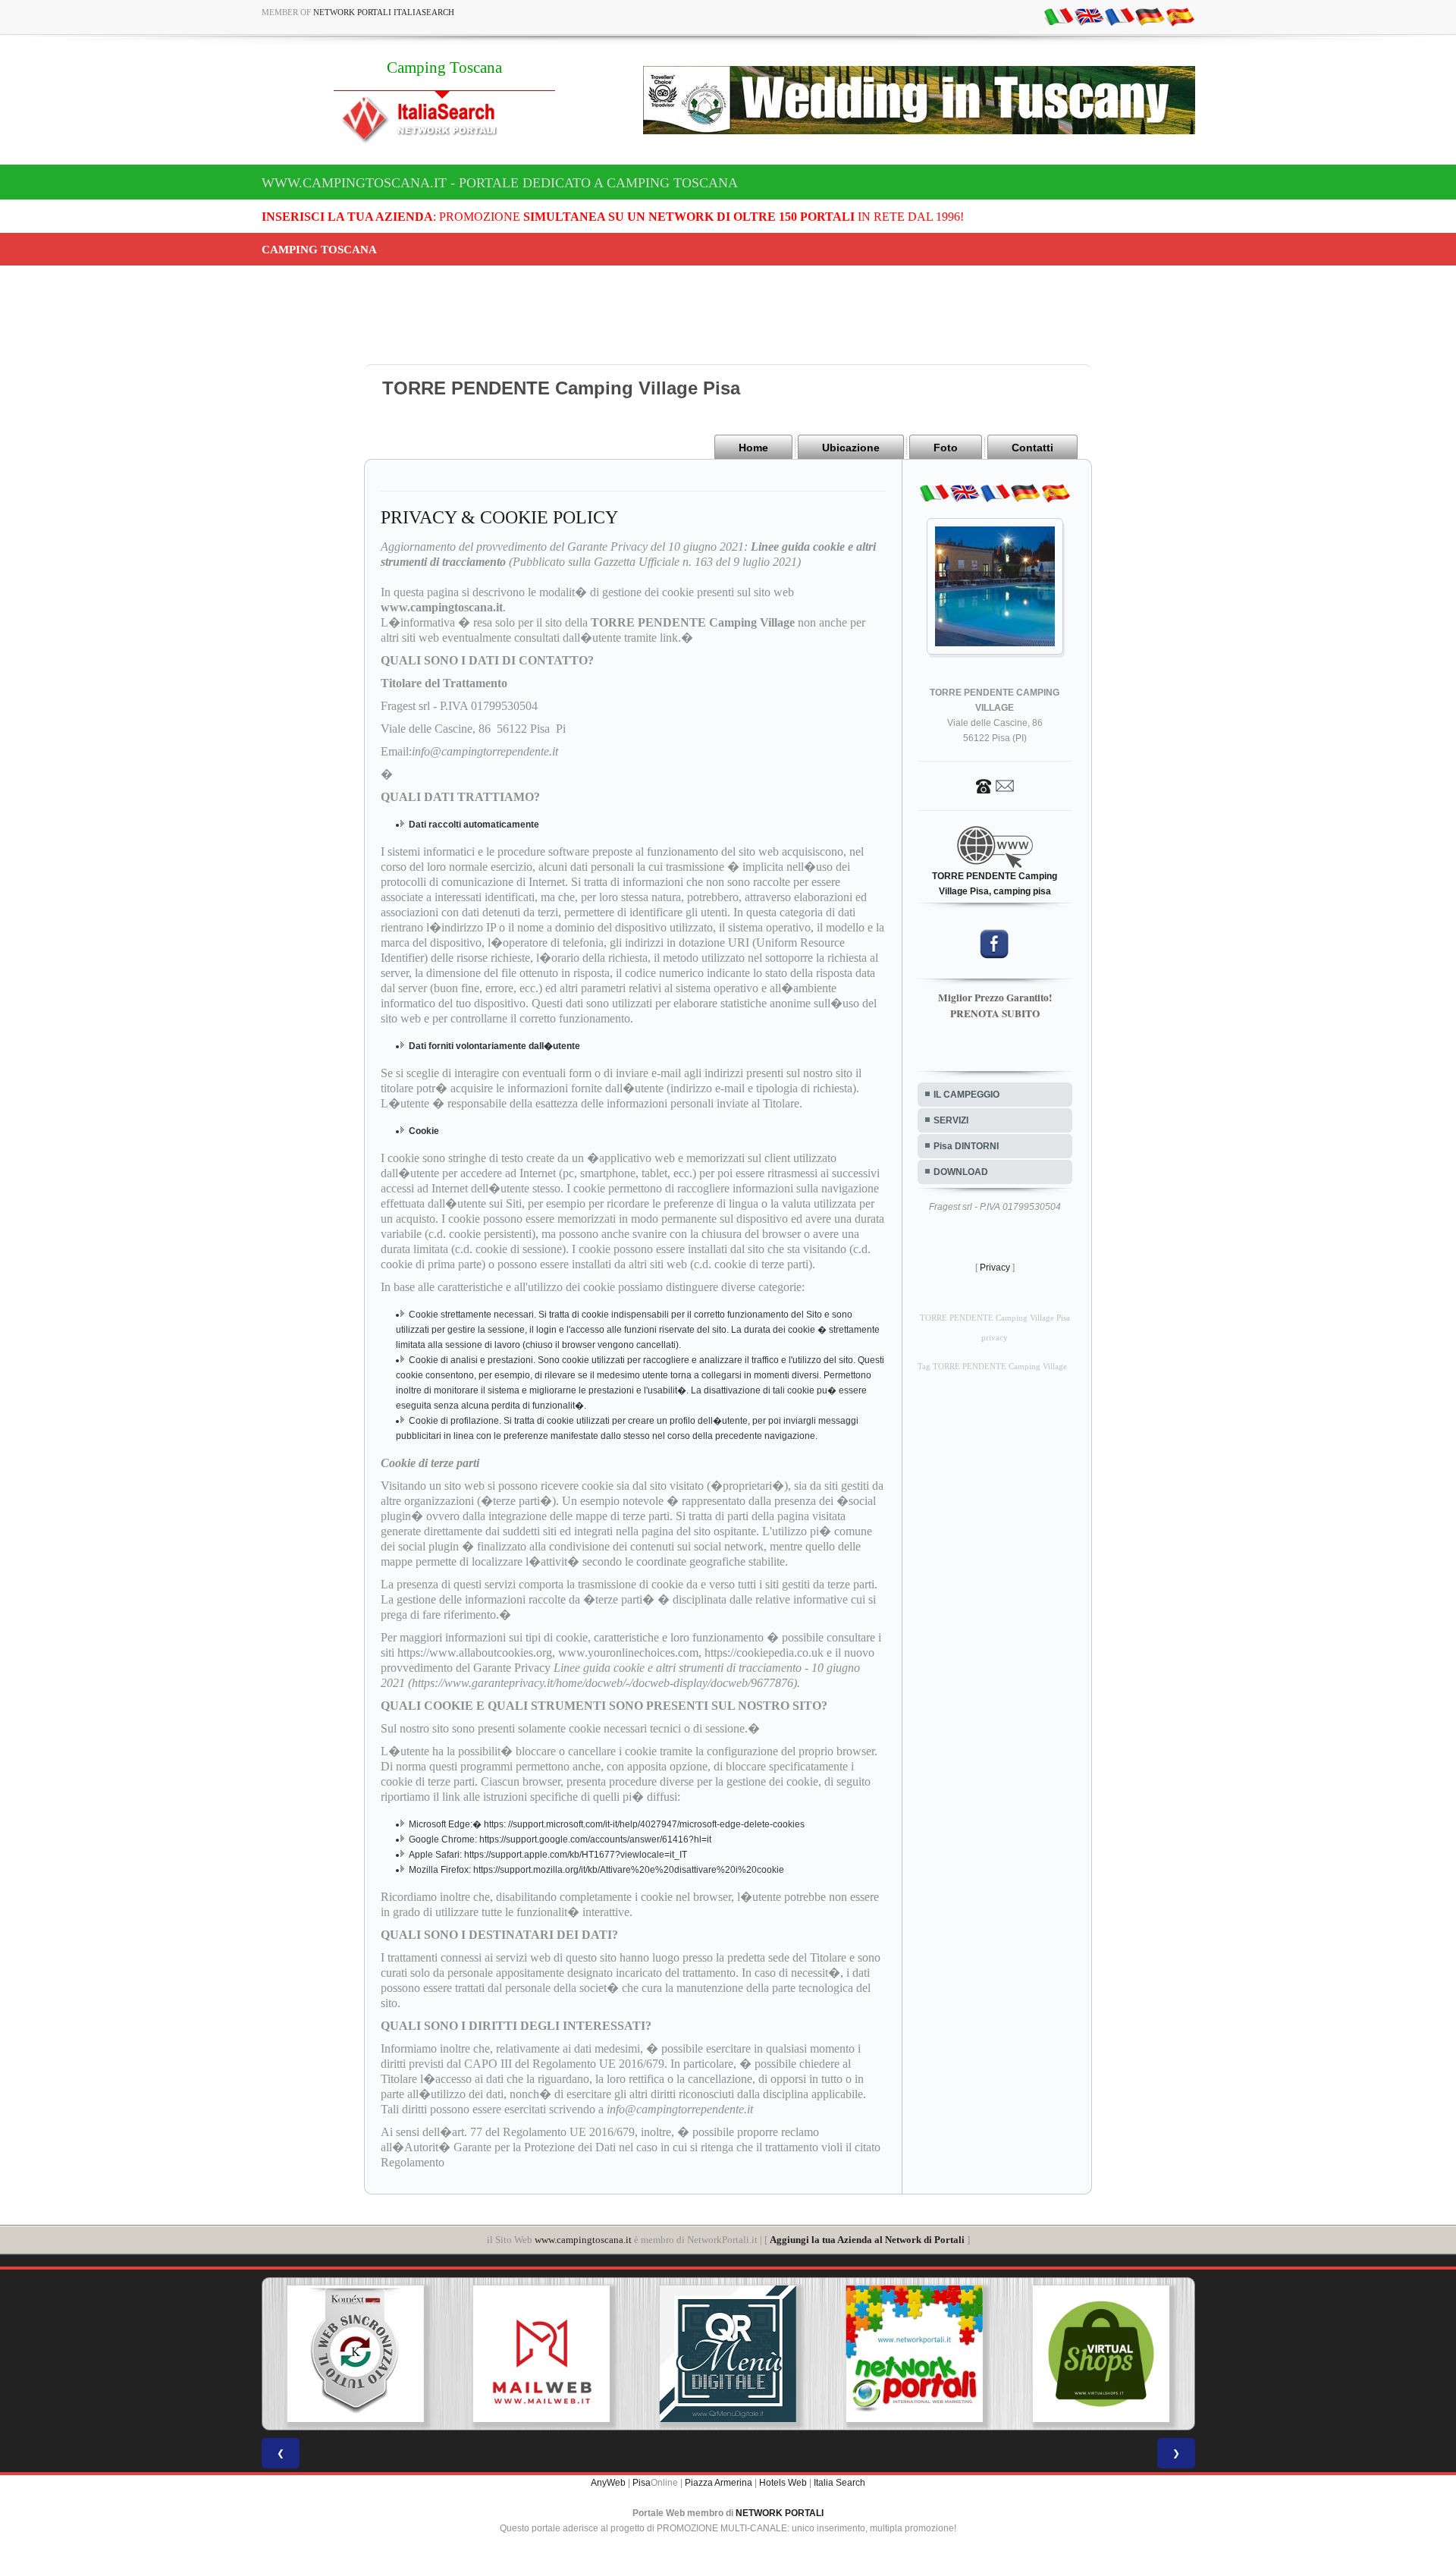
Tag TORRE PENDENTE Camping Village (992, 1367)
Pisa (642, 2483)
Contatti (1032, 448)
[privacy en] (1089, 16)
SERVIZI (951, 1120)
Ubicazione (851, 448)
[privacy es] (1180, 16)
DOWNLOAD (961, 1172)
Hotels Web (783, 2483)
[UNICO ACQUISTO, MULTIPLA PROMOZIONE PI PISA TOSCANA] (886, 2354)
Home (753, 448)
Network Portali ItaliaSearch (384, 12)
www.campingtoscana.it (583, 2240)
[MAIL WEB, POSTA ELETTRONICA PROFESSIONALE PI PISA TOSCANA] (513, 2354)
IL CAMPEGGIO (966, 1095)
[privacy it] (1059, 16)
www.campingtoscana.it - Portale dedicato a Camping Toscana (500, 183)
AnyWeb (608, 2483)
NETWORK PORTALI (780, 2513)
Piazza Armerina (719, 2483)
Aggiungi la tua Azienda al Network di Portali (867, 2240)
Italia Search (839, 2483)
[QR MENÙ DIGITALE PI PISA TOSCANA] (700, 2354)
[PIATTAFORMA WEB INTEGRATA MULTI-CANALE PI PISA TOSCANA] (327, 2354)
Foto (946, 448)
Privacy (995, 1268)
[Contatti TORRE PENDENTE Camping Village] (995, 785)
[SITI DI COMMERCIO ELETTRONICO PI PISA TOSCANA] (1072, 2354)
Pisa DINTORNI (966, 1146)
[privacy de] (1150, 16)
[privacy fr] (1119, 16)
